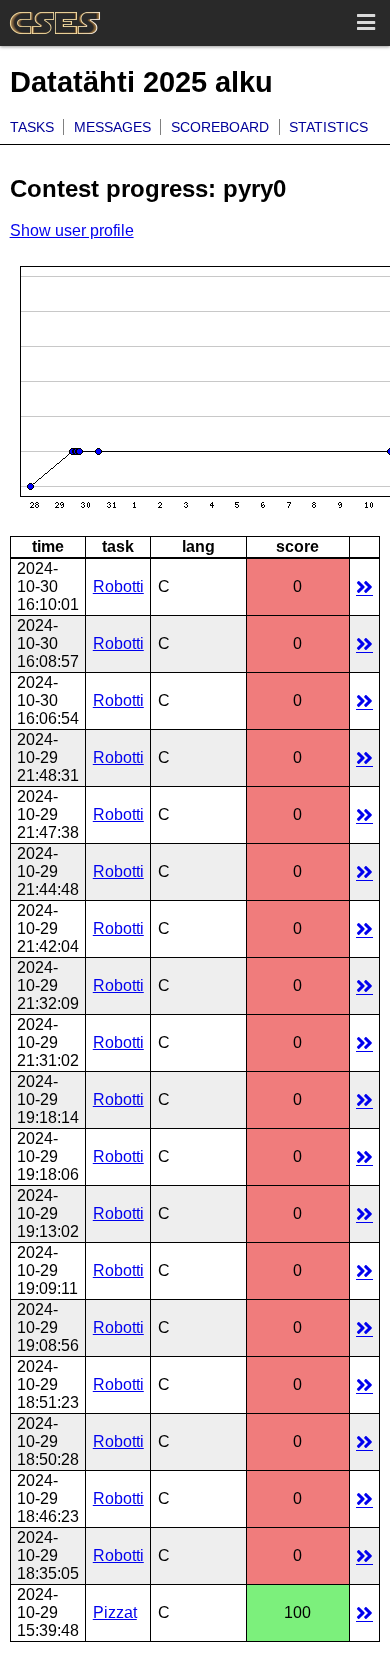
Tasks (32, 127)
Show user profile (72, 230)
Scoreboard (220, 127)
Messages (112, 127)
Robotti (118, 586)
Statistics (328, 127)
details (364, 586)
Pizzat (115, 1612)
